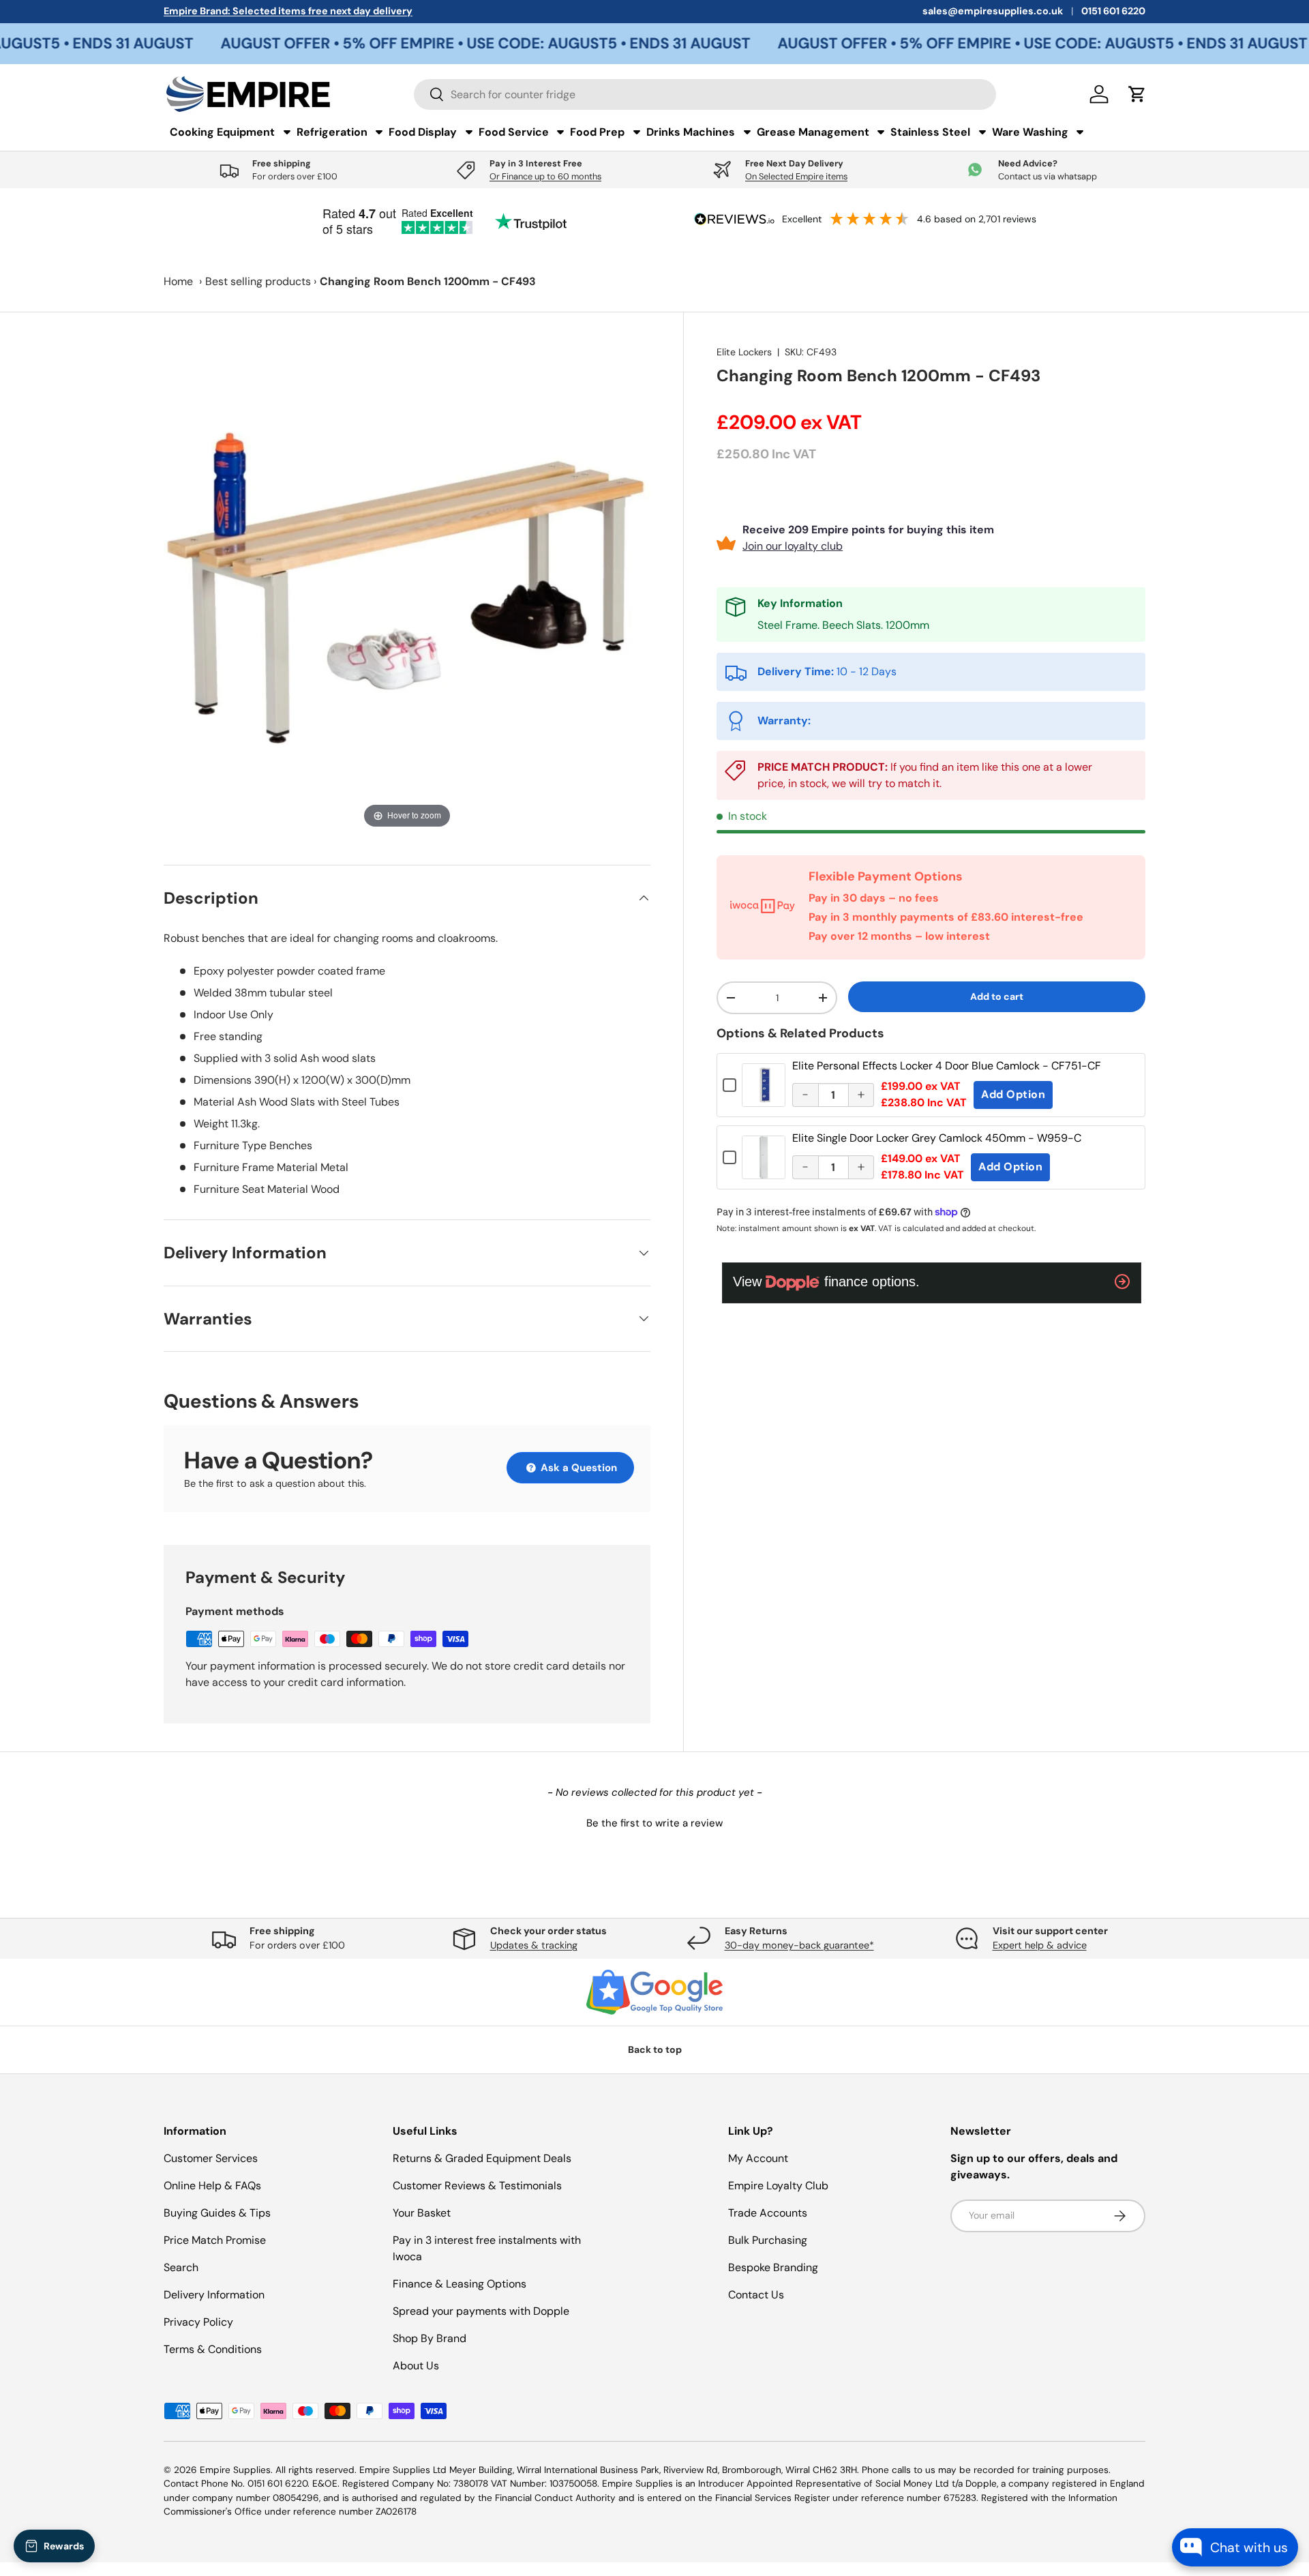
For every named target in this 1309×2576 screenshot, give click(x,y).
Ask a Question (577, 1468)
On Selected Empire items (796, 176)
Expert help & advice (1040, 1945)
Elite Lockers (744, 352)
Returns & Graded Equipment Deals (482, 2158)
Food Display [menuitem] (423, 132)
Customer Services (211, 2158)
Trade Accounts (768, 2213)
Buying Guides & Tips (217, 2213)
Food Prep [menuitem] (597, 132)
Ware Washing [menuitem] (1030, 132)
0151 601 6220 (1113, 11)
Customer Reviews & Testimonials (477, 2186)
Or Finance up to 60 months (545, 176)
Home (178, 281)
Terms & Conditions (213, 2349)
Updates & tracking (534, 1945)
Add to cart (997, 996)
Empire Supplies (235, 2470)
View (764, 1095)
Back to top (655, 2049)
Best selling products (258, 281)
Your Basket (422, 2213)
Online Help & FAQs (212, 2186)
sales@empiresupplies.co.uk (993, 11)
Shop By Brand (430, 2338)
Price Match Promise (215, 2240)
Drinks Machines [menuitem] (691, 132)
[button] (654, 1822)
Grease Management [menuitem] (813, 132)
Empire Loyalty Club (778, 2186)
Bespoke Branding (773, 2267)
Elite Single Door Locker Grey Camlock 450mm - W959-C (937, 1138)
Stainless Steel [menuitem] (930, 132)
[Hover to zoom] (407, 588)
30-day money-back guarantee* (799, 1945)
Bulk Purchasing (768, 2240)
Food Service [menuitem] (514, 132)
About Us (416, 2366)
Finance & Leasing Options (460, 2284)
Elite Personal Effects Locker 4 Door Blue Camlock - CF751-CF (947, 1066)
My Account (758, 2158)
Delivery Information (214, 2295)
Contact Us (756, 2295)
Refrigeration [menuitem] (332, 132)
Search (181, 2267)
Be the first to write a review (654, 1823)
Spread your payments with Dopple (481, 2311)
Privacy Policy (198, 2322)
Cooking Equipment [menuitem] (222, 132)
